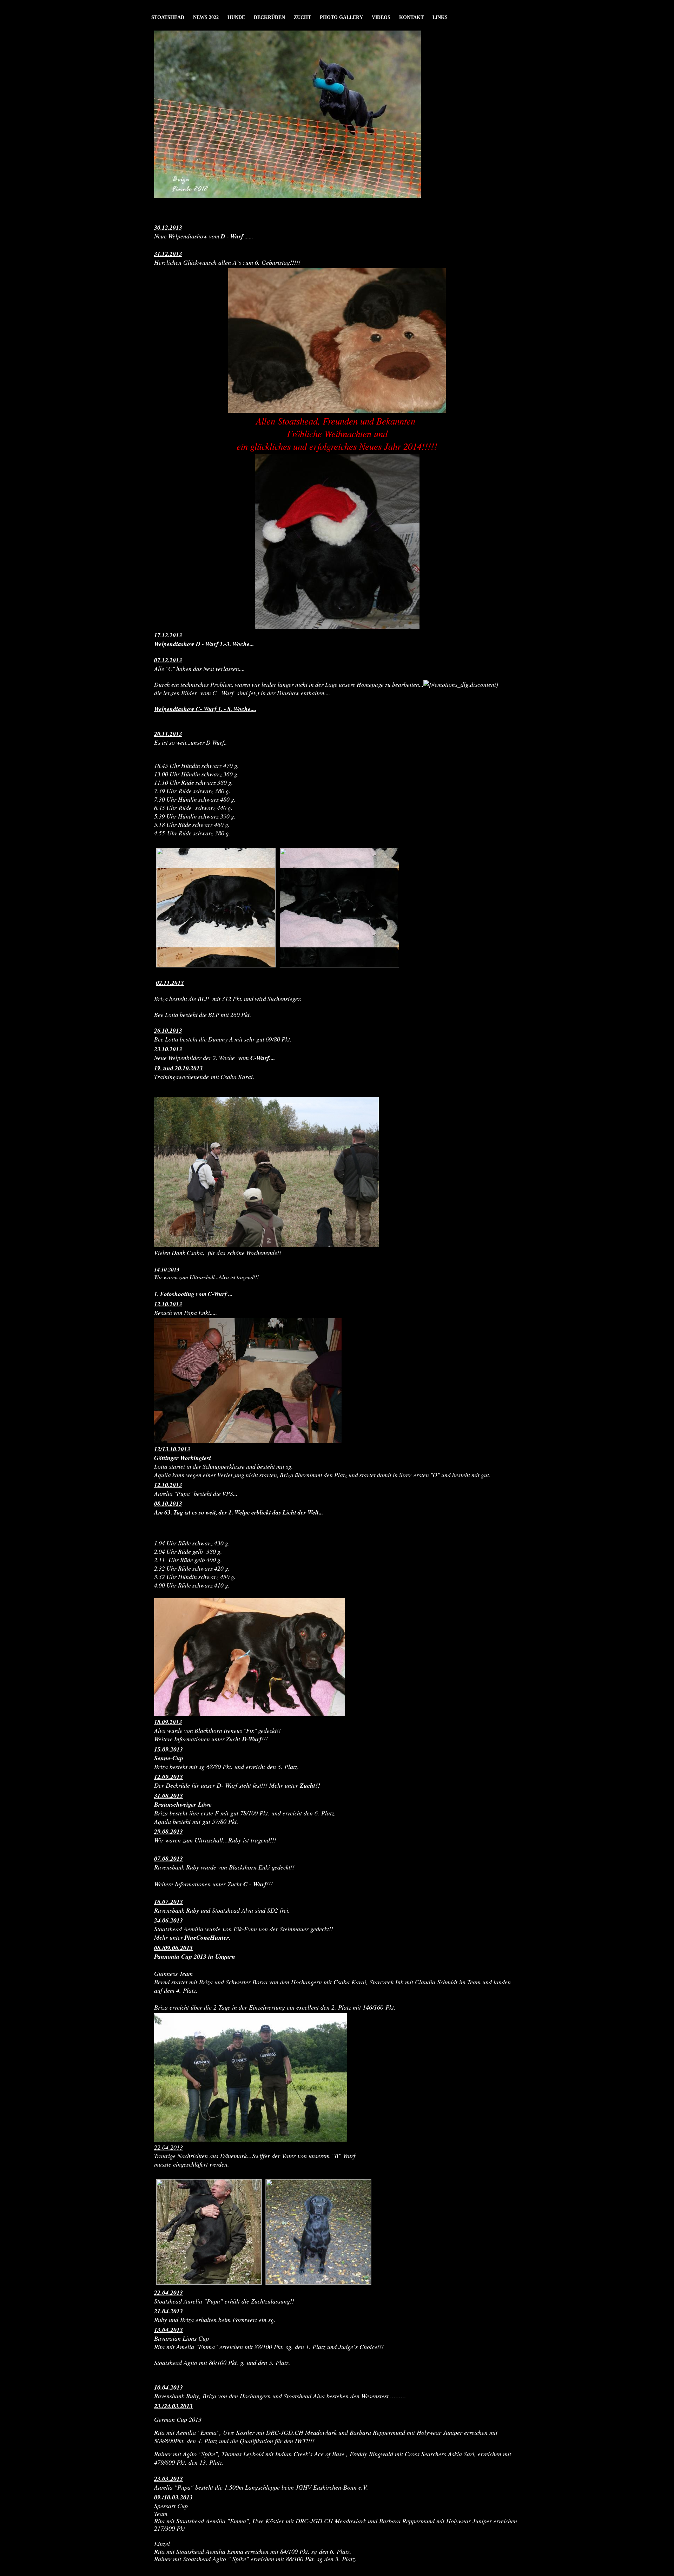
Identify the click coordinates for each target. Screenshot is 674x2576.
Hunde (236, 17)
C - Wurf (255, 1884)
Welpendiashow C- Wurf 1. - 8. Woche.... (205, 709)
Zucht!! (310, 1785)
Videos (381, 17)
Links (440, 17)
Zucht (302, 17)
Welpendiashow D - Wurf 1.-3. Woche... (204, 644)
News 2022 (206, 17)
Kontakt (411, 17)
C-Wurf (260, 1058)
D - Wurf (232, 236)
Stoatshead (168, 17)
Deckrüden (269, 17)
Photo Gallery (341, 17)
